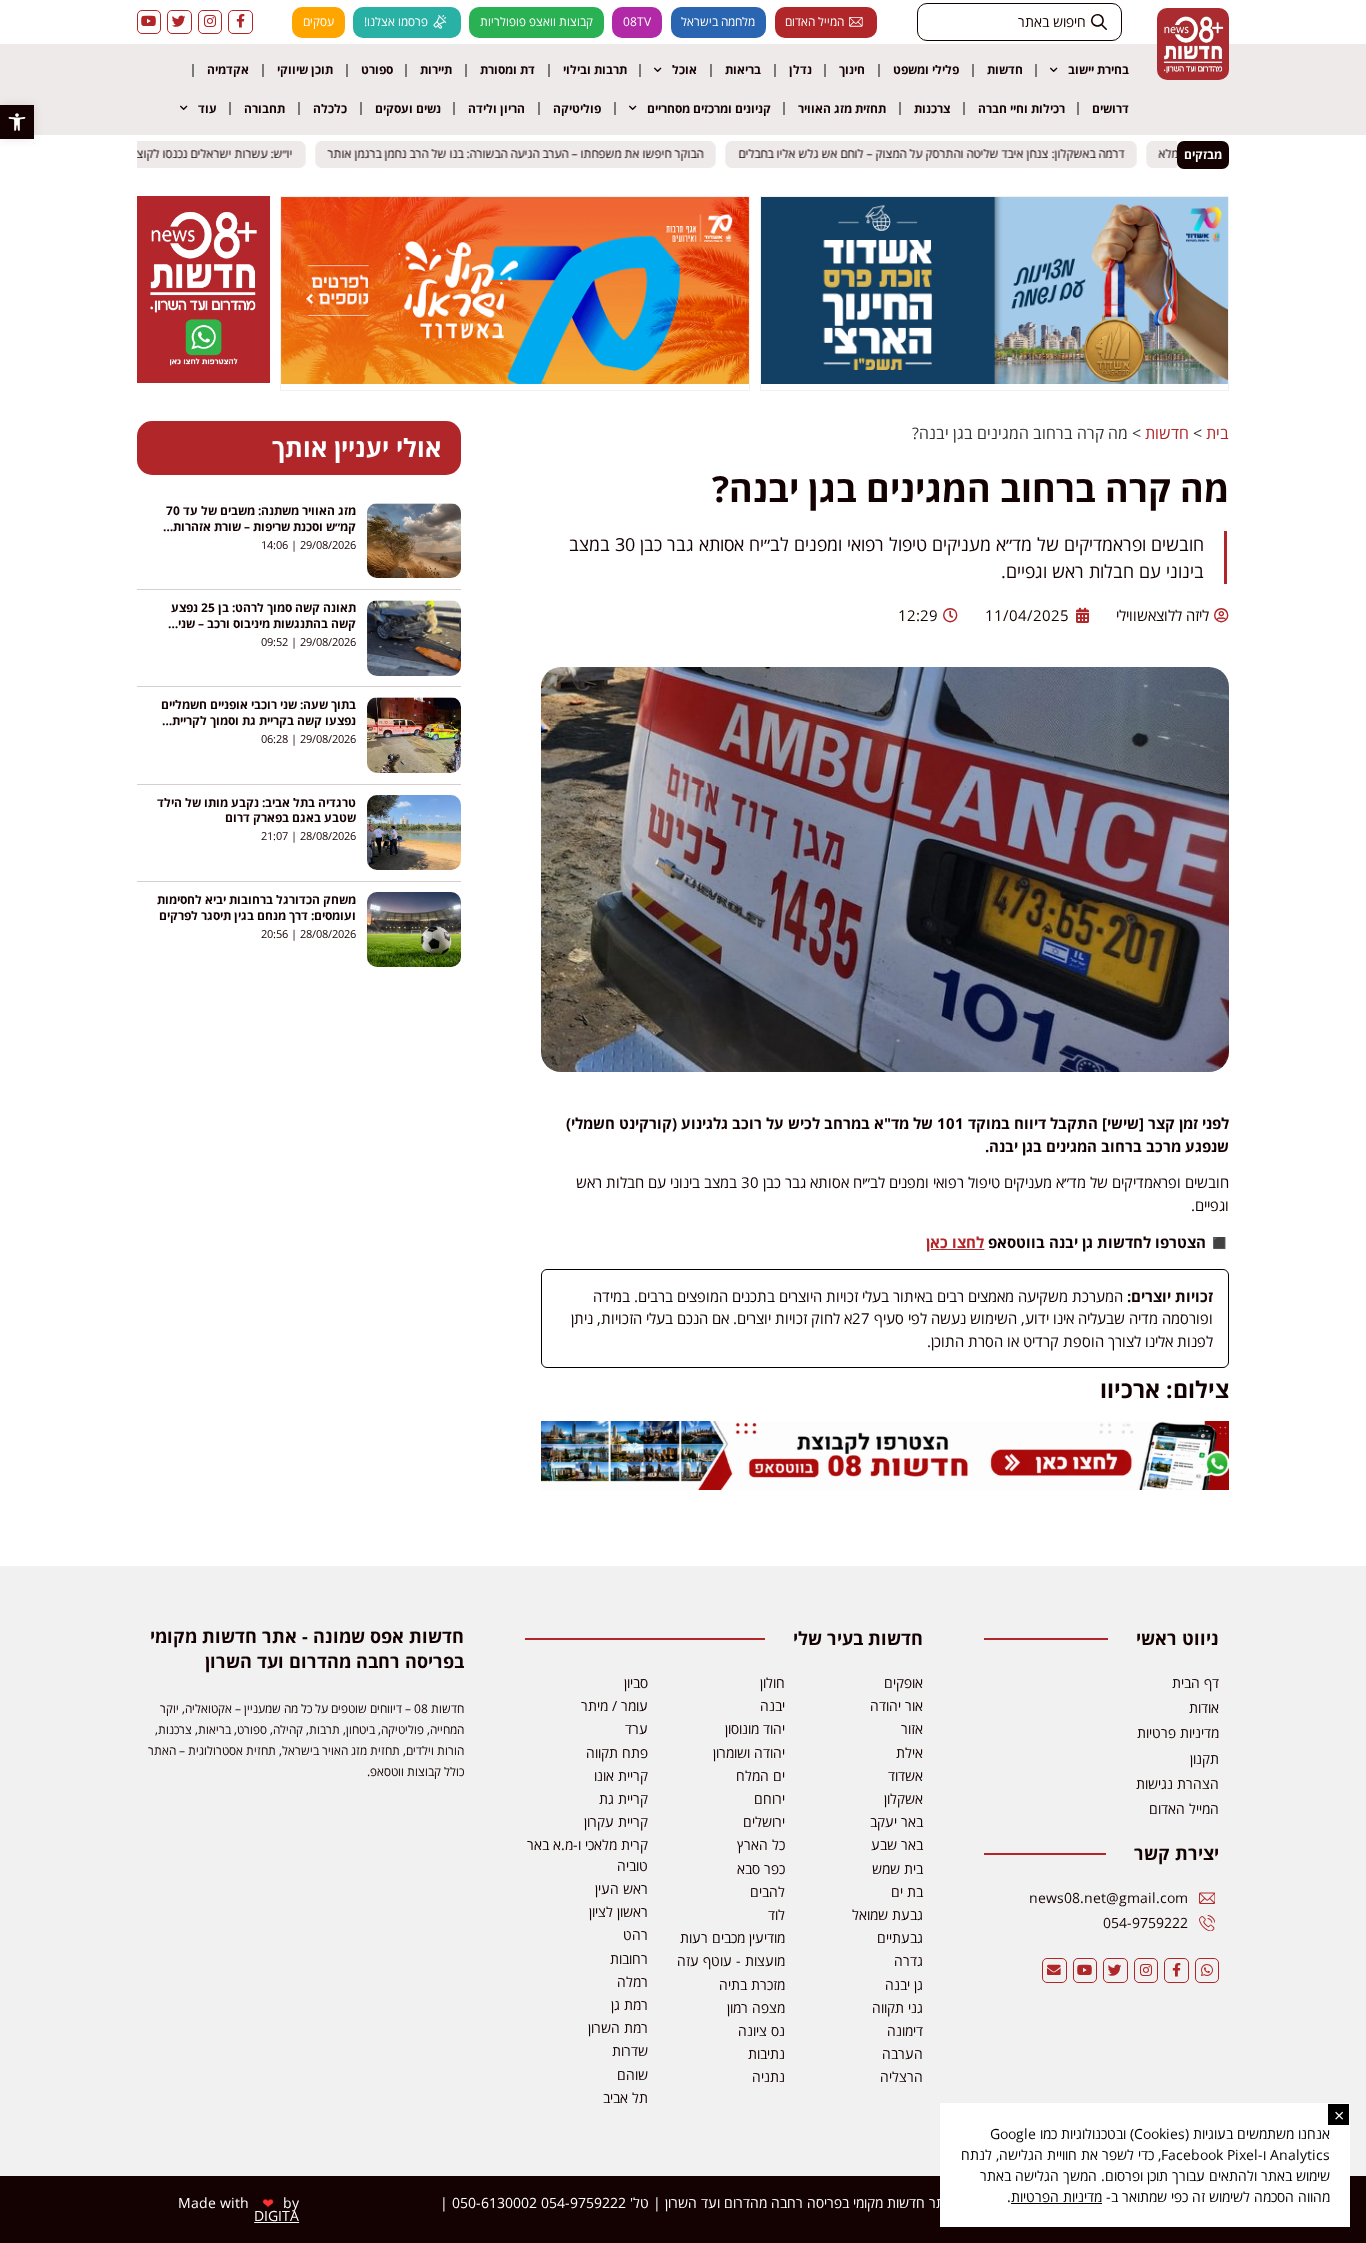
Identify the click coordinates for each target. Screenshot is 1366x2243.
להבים (767, 1891)
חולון (772, 1682)
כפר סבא (761, 1868)
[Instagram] (210, 22)
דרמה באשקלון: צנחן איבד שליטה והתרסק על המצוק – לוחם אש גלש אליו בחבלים (942, 154)
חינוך (852, 69)
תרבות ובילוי (595, 69)
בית (1217, 433)
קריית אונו (621, 1775)
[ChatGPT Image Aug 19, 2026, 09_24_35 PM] (885, 1484)
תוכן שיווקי (305, 69)
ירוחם (769, 1798)
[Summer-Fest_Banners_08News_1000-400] (515, 378)
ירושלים (764, 1821)
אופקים (903, 1682)
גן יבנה (904, 1984)
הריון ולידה (496, 108)
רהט (635, 1934)
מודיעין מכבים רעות (732, 1937)
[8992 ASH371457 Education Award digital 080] (995, 378)
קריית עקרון (616, 1821)
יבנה (772, 1705)
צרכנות (932, 108)
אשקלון (903, 1798)
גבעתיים (900, 1937)
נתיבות (766, 2053)
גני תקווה (897, 2007)
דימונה (905, 2030)
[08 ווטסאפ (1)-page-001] (203, 377)
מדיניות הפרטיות (1056, 2196)
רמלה (632, 1981)
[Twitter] (179, 22)
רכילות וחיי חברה (1021, 108)
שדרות (630, 2050)
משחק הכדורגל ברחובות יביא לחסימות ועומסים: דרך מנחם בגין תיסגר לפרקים (256, 907)
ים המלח (760, 1775)
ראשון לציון (618, 1911)
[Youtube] (149, 22)
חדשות (1005, 69)
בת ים (907, 1891)
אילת (909, 1752)
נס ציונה (761, 2030)
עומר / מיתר (614, 1705)
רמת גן (629, 2004)
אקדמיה (228, 69)
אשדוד (905, 1775)
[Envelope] (1054, 1970)
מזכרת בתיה (752, 1984)
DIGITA (276, 2215)
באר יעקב (896, 1821)
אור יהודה (896, 1705)
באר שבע (897, 1844)
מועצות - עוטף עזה (731, 1960)
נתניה (768, 2076)
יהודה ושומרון (749, 1752)
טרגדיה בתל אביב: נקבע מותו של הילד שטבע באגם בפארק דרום (256, 810)
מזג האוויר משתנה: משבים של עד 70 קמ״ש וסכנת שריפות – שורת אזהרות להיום (261, 526)
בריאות (743, 69)
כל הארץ (761, 1844)
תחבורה (264, 108)
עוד (207, 108)
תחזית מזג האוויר (842, 108)
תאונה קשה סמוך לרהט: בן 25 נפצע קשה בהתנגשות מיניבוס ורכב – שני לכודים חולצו (263, 623)
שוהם (632, 2074)
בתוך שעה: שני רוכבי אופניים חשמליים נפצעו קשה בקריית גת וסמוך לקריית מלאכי (258, 720)
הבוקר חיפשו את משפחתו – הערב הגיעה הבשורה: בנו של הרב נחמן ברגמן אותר (527, 154)
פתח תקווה (617, 1752)
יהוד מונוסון (755, 1728)
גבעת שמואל (887, 1914)
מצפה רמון (756, 2007)
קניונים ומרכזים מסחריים (709, 108)
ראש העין (621, 1888)
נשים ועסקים (408, 108)
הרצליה (901, 2076)
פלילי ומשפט (926, 69)
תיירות (436, 69)
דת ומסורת (507, 69)
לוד (776, 1914)
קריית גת (623, 1798)
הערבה (902, 2053)
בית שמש (897, 1868)
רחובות (629, 1958)
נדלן (800, 69)
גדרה (908, 1960)
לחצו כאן (955, 1242)
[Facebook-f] (240, 22)
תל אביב (625, 2097)
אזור (912, 1728)
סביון (636, 1682)
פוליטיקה (577, 108)
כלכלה (330, 108)
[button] (17, 122)
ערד (636, 1728)
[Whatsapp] (1207, 1970)
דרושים (1110, 108)
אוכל (684, 69)
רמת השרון (618, 2027)
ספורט (377, 69)
